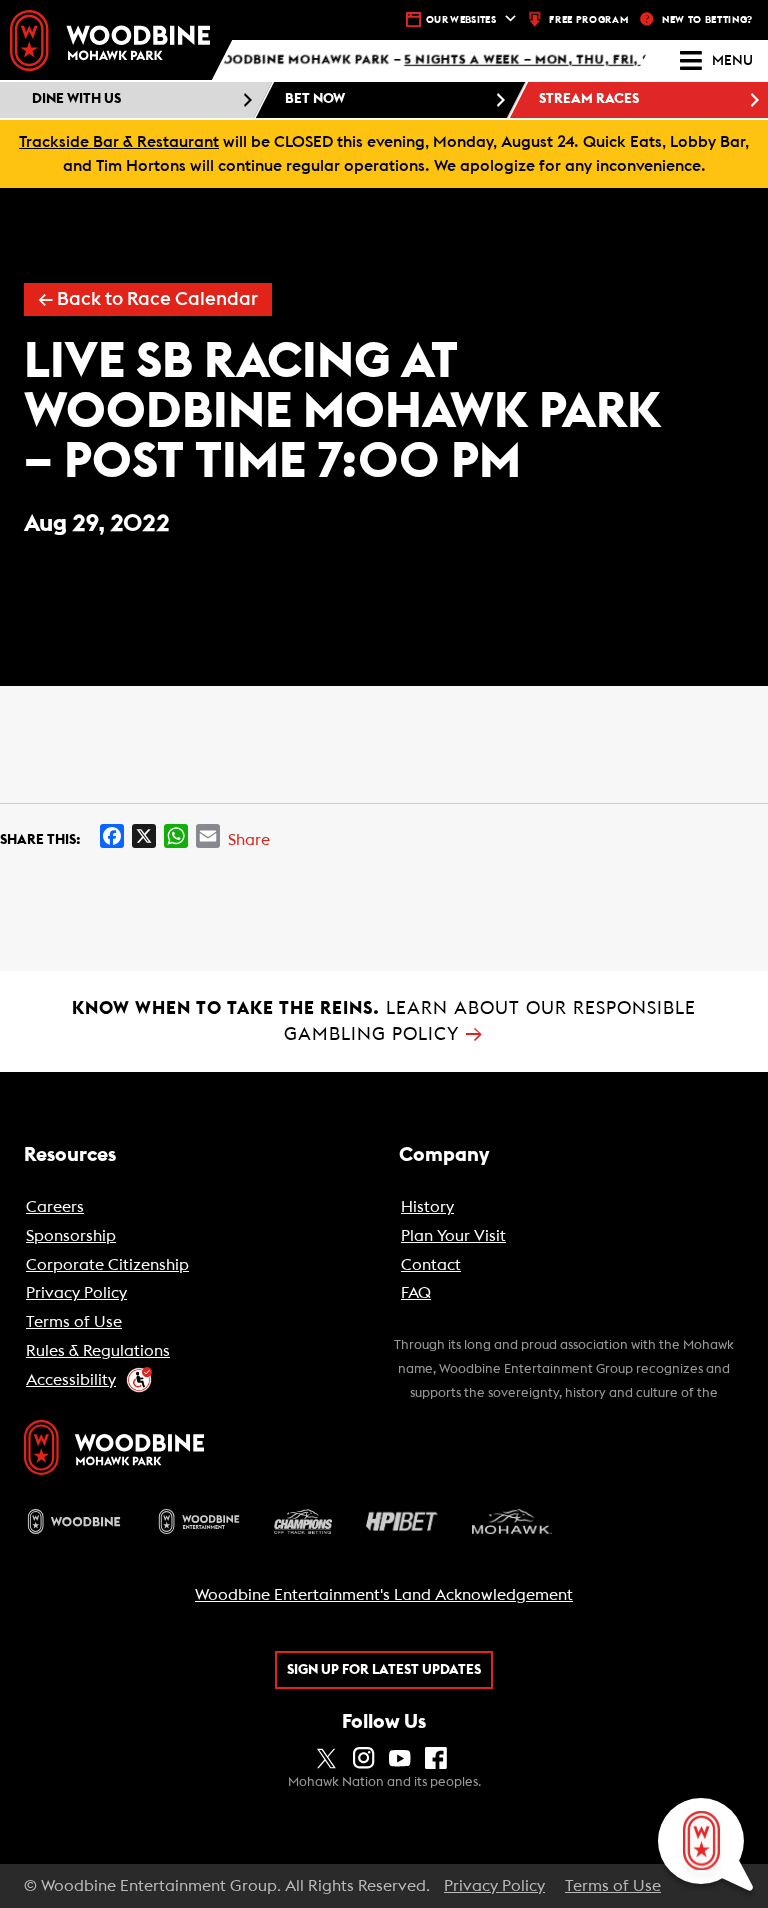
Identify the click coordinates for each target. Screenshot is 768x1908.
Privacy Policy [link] (494, 1886)
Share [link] (249, 840)
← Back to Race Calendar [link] (148, 299)
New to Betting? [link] (707, 20)
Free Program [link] (588, 20)
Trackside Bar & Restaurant (119, 142)
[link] (110, 40)
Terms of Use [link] (613, 1886)
